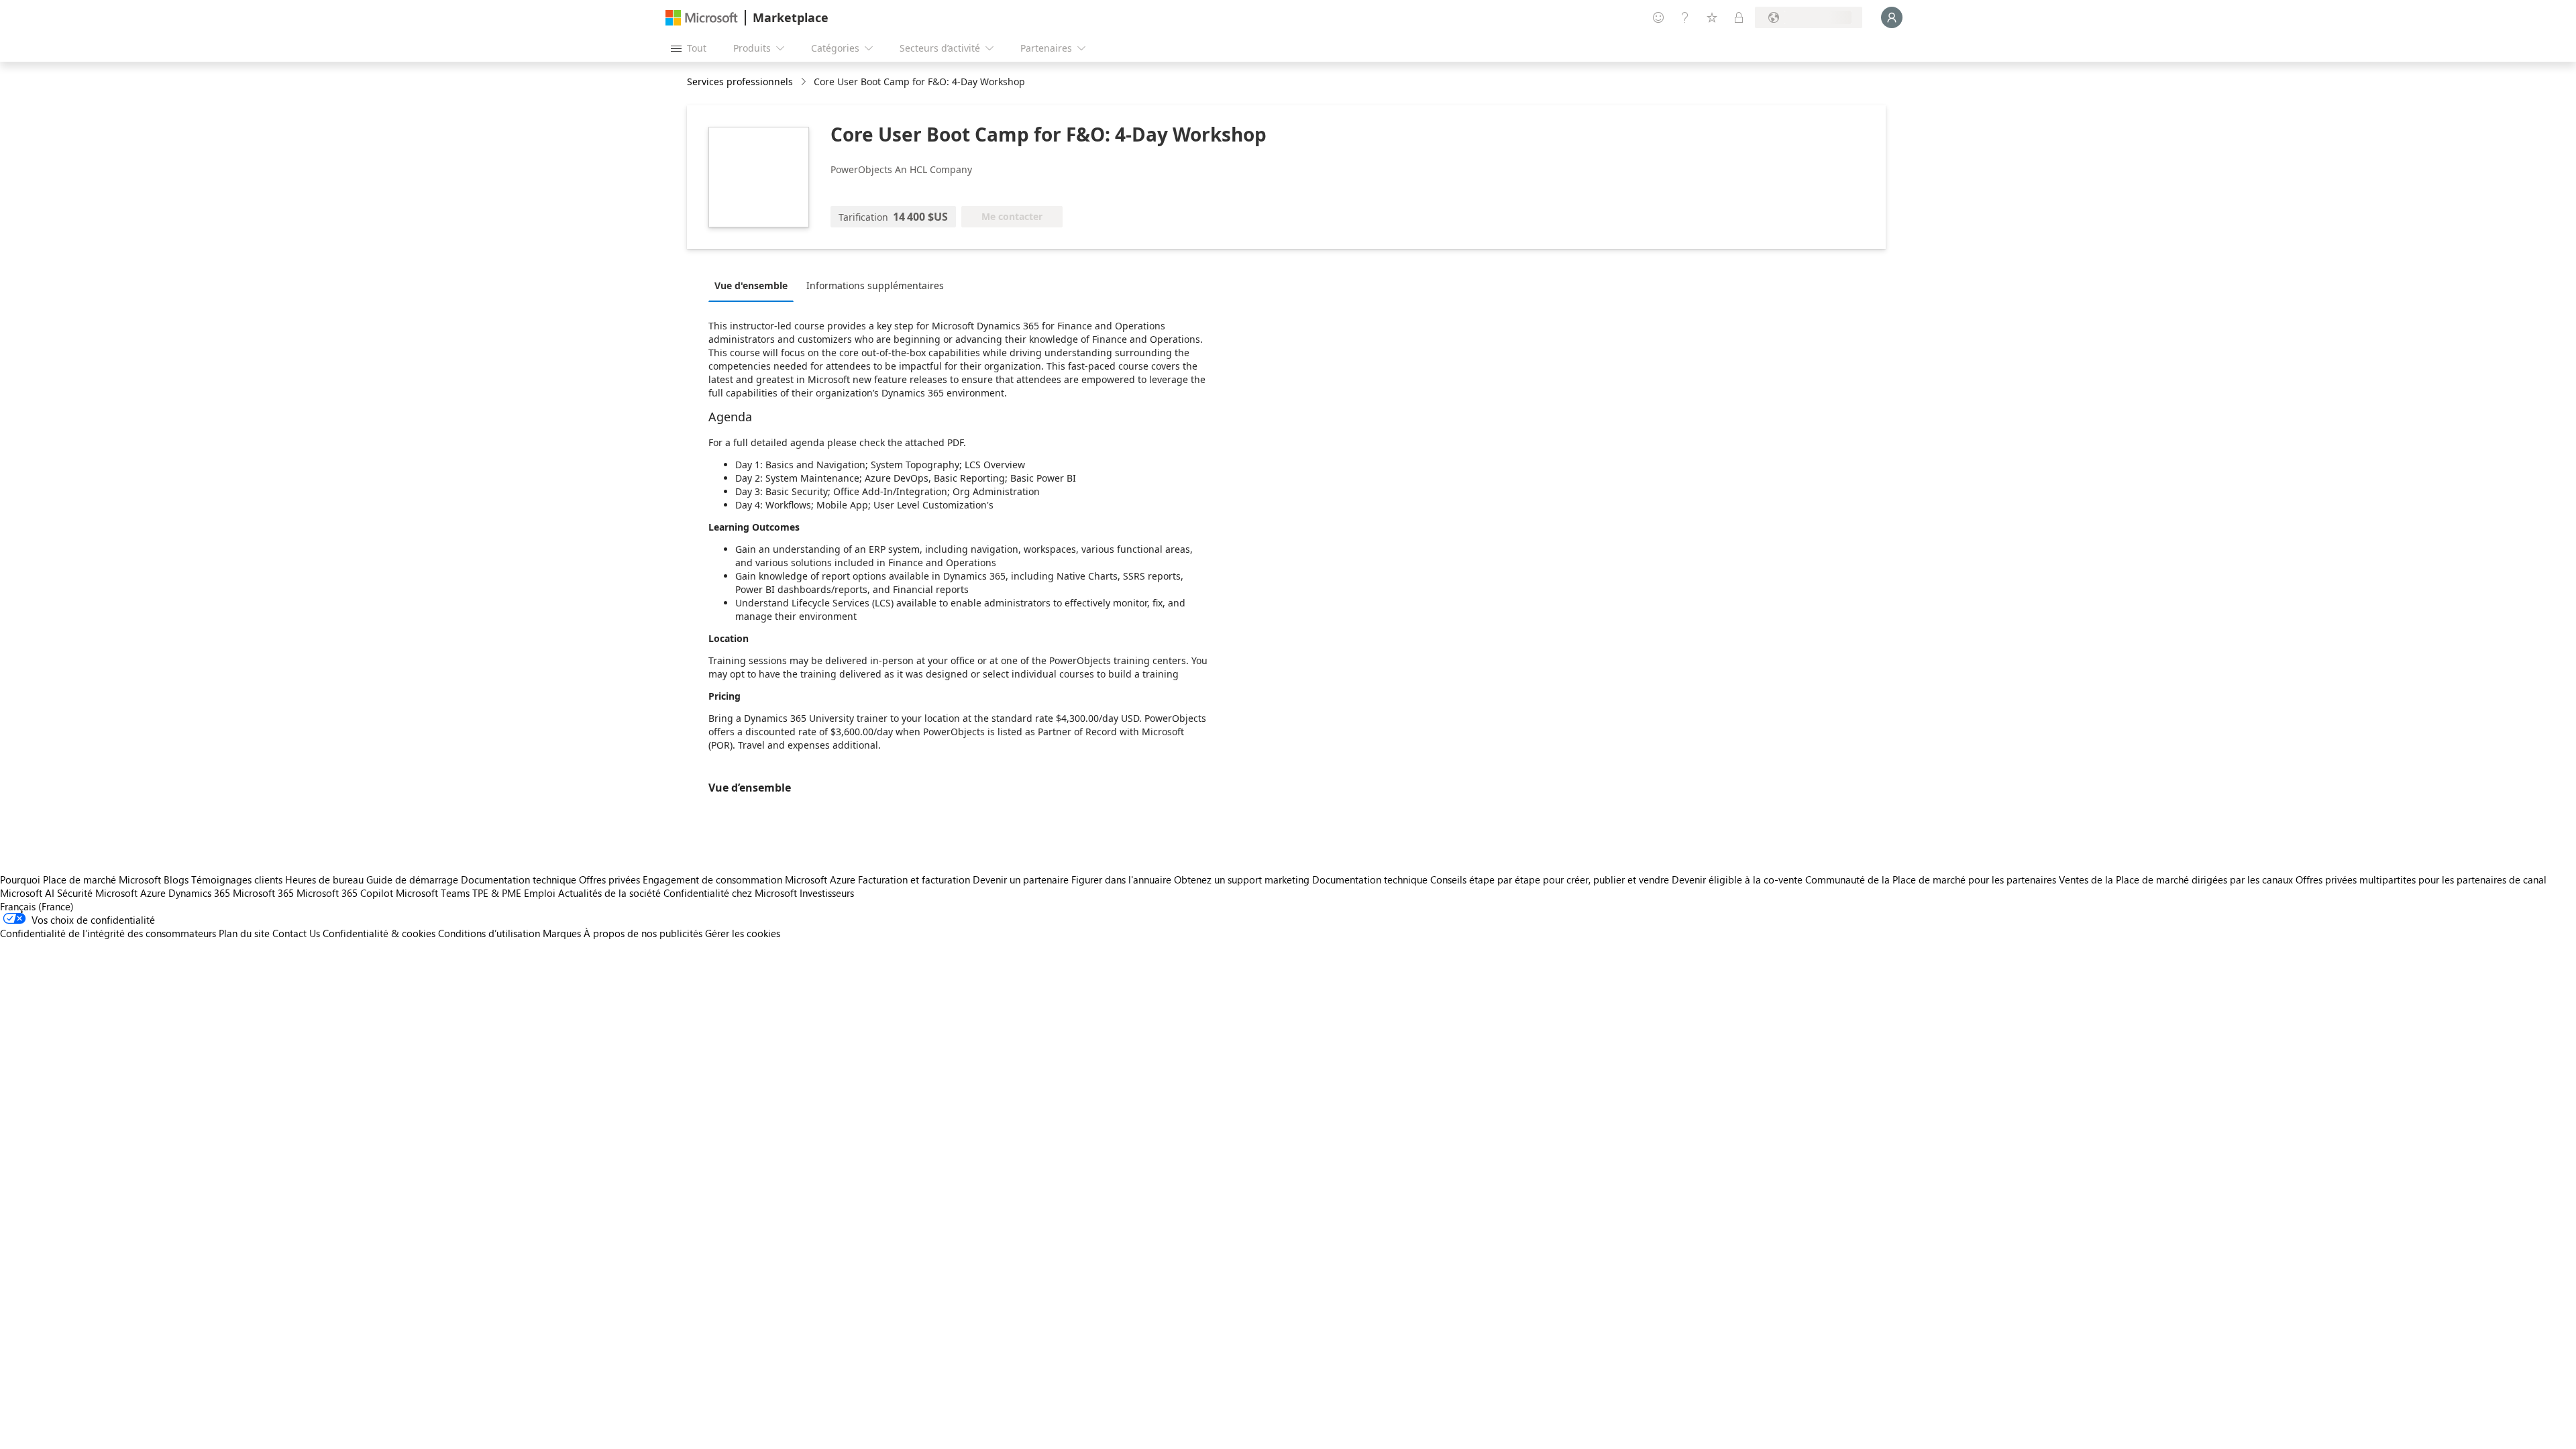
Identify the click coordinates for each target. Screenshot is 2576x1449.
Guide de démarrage (412, 879)
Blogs (176, 879)
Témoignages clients (237, 879)
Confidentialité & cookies (379, 933)
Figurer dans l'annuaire (1121, 879)
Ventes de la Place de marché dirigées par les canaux (2176, 879)
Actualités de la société (609, 893)
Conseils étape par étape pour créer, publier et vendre (1550, 879)
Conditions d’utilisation (489, 933)
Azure (153, 893)
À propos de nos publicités (643, 933)
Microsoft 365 (263, 893)
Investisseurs (827, 893)
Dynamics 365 (199, 893)
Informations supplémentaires (875, 285)
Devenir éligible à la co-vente (1737, 879)
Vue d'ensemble (751, 285)
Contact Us (296, 933)
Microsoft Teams (433, 893)
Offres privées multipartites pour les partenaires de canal (2421, 879)
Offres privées (609, 879)
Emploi (540, 893)
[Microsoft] (702, 18)
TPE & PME (497, 893)
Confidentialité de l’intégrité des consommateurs (108, 933)
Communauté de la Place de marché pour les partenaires (1931, 879)
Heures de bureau (324, 879)
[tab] (754, 285)
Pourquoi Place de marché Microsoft (80, 879)
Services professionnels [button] (740, 82)
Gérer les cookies (743, 933)
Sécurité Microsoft (97, 893)
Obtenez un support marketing (1242, 879)
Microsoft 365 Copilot (345, 893)
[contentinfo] (805, 82)
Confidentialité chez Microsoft (730, 893)
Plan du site (244, 933)
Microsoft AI (27, 893)
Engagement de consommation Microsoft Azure (750, 879)
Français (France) (37, 906)
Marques (562, 933)
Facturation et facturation (914, 879)
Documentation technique (519, 879)
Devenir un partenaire (1021, 879)
